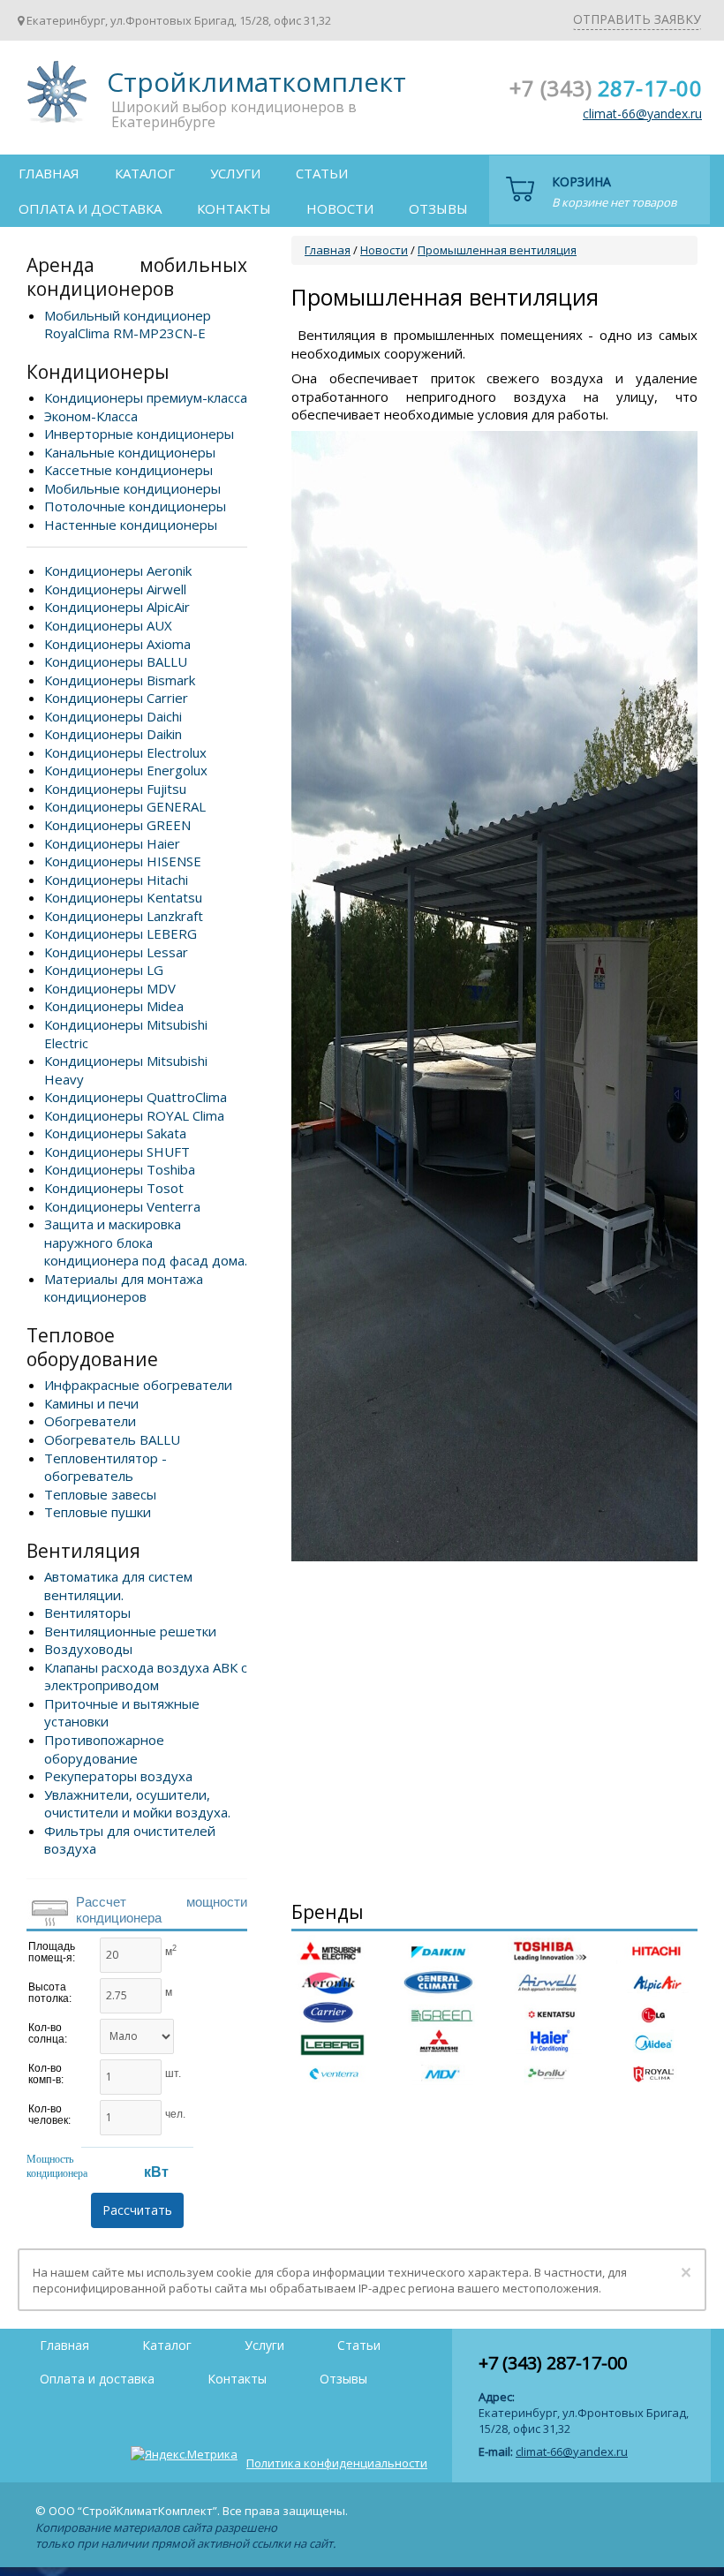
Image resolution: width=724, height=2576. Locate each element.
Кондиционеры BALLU (116, 661)
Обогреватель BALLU (112, 1439)
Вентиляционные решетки (130, 1631)
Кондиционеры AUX (108, 625)
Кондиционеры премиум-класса (146, 397)
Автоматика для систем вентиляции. (118, 1586)
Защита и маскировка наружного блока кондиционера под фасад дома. (146, 1242)
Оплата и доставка (90, 208)
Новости (340, 208)
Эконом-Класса (91, 416)
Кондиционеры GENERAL (125, 806)
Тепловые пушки (98, 1512)
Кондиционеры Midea (114, 1006)
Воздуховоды (88, 1649)
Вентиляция (83, 1551)
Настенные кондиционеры (131, 525)
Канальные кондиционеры (130, 452)
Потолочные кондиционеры (135, 506)
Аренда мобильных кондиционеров (137, 277)
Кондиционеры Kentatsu (123, 897)
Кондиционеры (98, 372)
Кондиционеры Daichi (113, 716)
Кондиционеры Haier (112, 843)
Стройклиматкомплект (54, 98)
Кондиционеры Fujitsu (115, 789)
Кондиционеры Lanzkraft (124, 916)
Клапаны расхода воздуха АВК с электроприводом (146, 1677)
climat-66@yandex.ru (642, 113)
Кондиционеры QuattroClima (136, 1097)
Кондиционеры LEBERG (121, 933)
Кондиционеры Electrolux (125, 752)
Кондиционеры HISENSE (123, 861)
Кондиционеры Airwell (115, 589)
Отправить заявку (637, 19)
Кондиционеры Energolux (126, 770)
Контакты (234, 208)
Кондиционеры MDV (110, 988)
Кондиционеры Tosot (114, 1188)
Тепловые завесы (100, 1494)
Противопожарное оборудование (104, 1749)
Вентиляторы (87, 1613)
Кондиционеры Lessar (116, 952)
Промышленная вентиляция (497, 250)
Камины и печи (91, 1403)
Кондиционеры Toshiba (120, 1169)
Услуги (235, 173)
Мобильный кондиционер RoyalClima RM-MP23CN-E (128, 325)
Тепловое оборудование (92, 1347)
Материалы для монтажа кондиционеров (124, 1288)
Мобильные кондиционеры (132, 488)
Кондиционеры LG (104, 970)
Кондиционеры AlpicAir (117, 607)
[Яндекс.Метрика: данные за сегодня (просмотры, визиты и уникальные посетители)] (184, 2454)
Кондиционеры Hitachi (116, 880)
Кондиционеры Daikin (113, 734)
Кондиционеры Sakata (115, 1133)
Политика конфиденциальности (337, 2463)
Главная (49, 173)
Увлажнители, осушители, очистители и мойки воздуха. (137, 1804)
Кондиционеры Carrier (116, 698)
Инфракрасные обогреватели (138, 1385)
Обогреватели (90, 1421)
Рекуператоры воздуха (118, 1776)
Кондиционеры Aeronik (118, 570)
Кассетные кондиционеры (128, 470)
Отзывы (438, 208)
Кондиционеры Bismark (120, 680)
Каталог (145, 173)
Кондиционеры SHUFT (117, 1152)
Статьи (322, 173)
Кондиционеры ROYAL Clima (134, 1115)
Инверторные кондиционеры (139, 434)
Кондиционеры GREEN (117, 825)
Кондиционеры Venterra (122, 1206)
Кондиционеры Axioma (117, 644)
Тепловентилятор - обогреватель (106, 1467)
